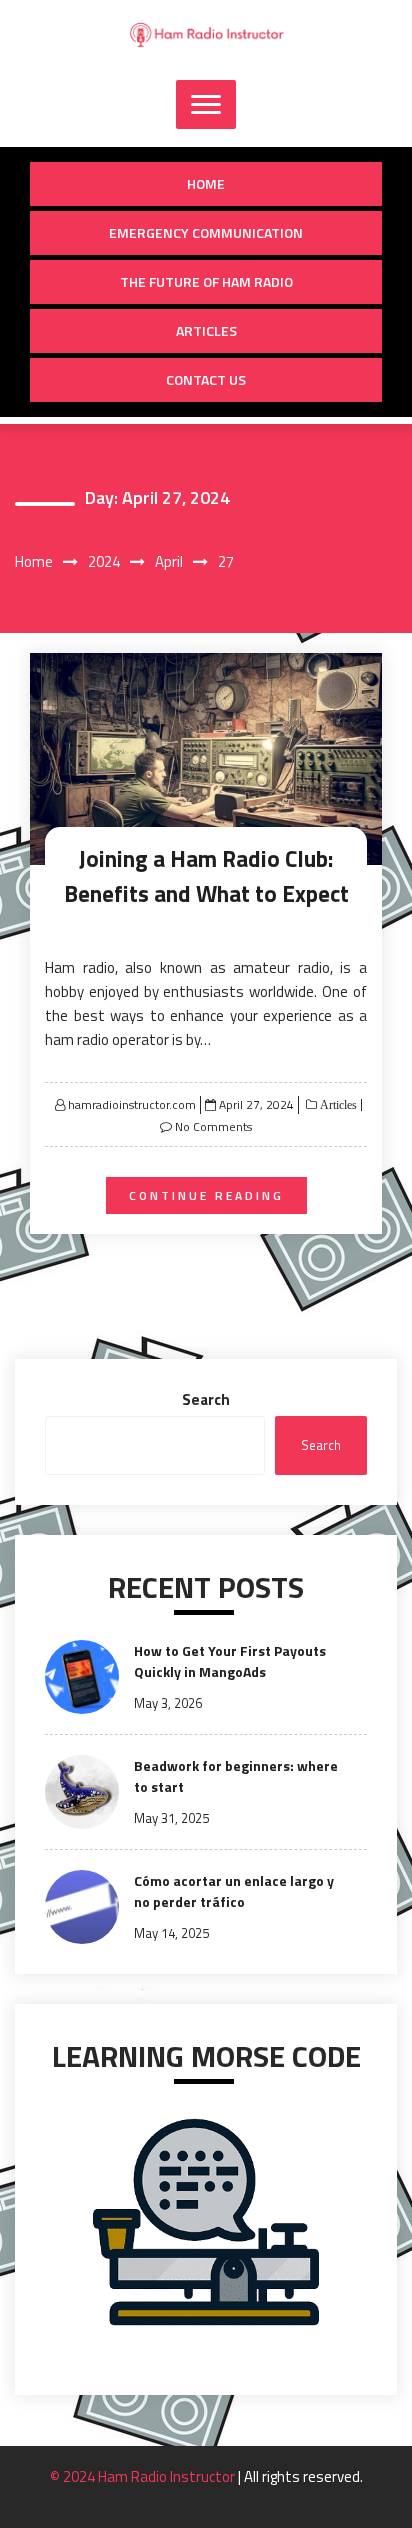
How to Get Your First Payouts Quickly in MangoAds (230, 1661)
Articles (206, 330)
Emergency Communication (206, 232)
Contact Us (206, 379)
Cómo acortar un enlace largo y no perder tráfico (234, 1891)
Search (206, 1399)
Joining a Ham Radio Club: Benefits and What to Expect (206, 876)
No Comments (213, 1126)
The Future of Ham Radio (206, 281)
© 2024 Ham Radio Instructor (144, 2476)
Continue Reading (206, 1195)
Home (206, 183)
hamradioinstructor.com (132, 1104)
